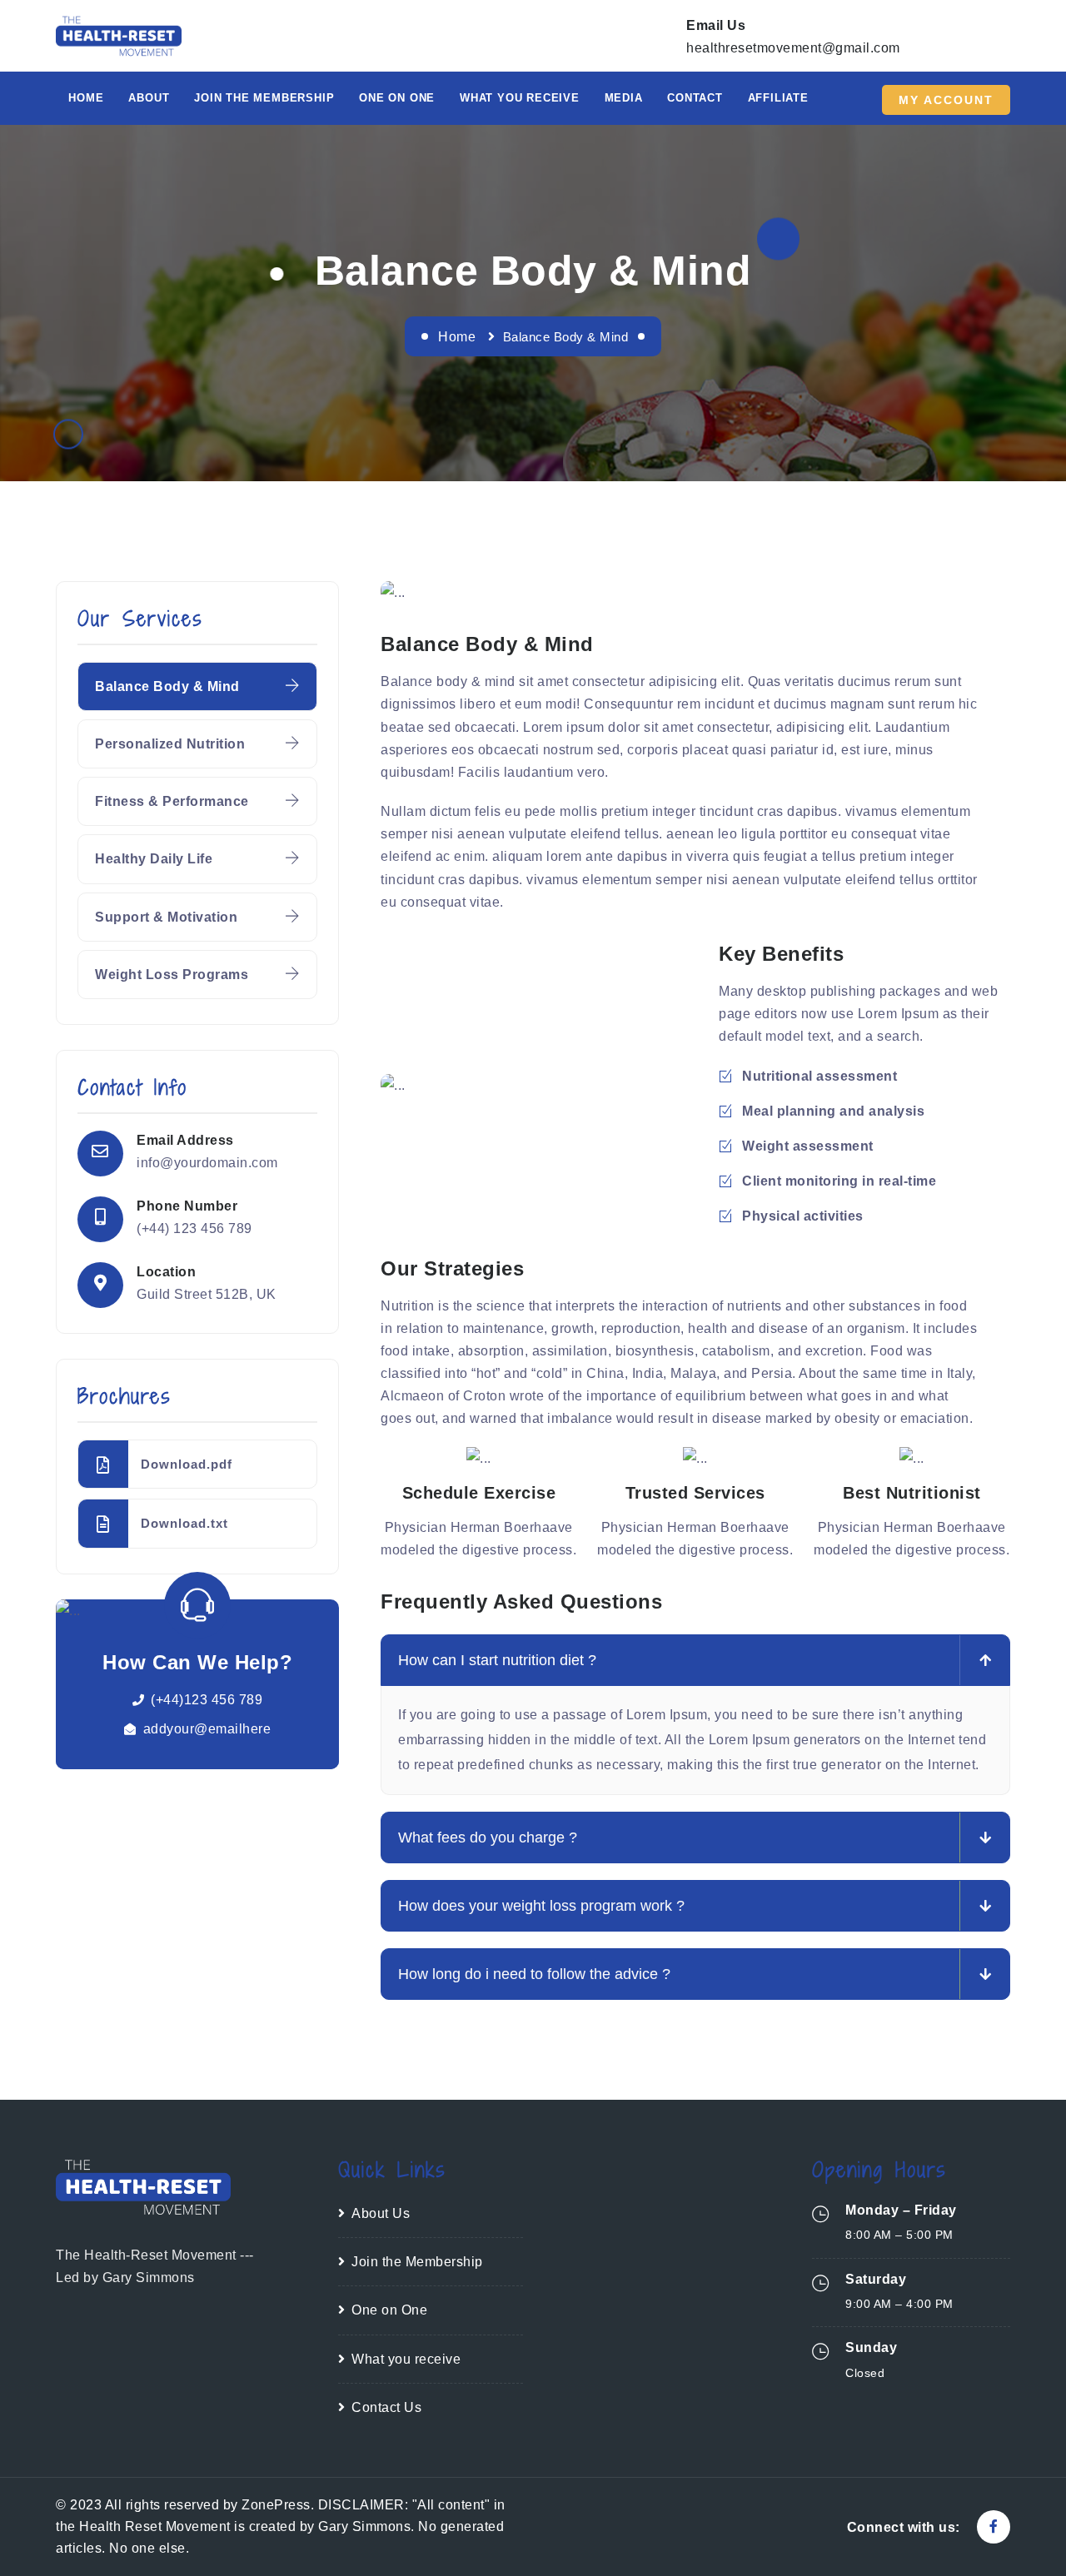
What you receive (520, 98)
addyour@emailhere (207, 1729)
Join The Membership (264, 98)
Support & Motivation (166, 917)
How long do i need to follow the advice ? (534, 1974)
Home (86, 98)
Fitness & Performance (172, 801)
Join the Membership (417, 2262)
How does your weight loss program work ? (541, 1906)
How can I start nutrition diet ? (497, 1660)
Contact (695, 98)
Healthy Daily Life (154, 859)
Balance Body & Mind (167, 686)
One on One (397, 98)
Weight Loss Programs (172, 975)
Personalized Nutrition (170, 744)
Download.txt (184, 1523)
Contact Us (386, 2407)
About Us (381, 2213)
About (149, 98)
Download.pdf (187, 1464)
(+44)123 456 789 (207, 1700)
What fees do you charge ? (488, 1838)
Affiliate (778, 98)
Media (624, 98)
